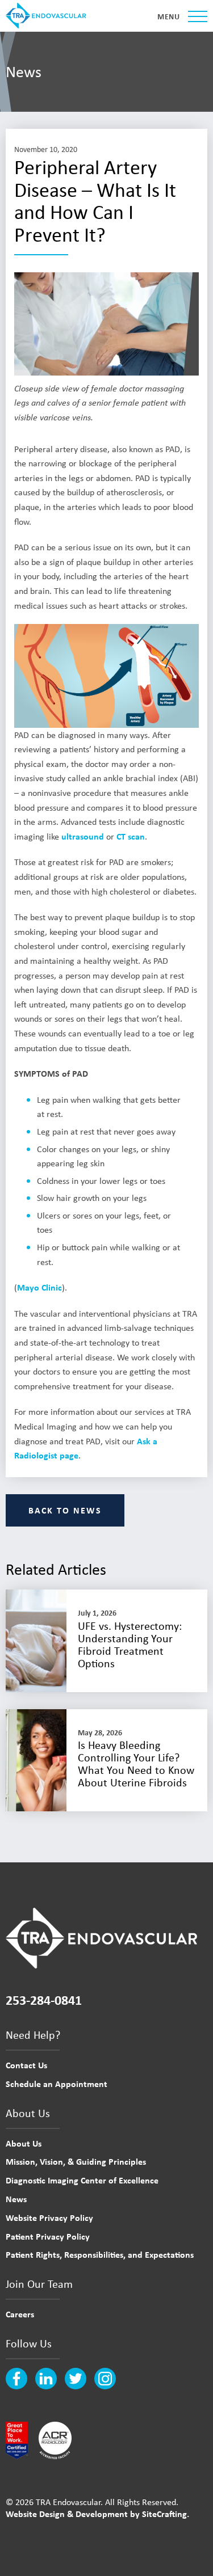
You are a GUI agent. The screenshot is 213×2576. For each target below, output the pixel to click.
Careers (20, 2314)
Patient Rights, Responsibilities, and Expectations (100, 2254)
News (16, 2199)
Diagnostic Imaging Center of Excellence (82, 2180)
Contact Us (26, 2065)
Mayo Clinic (39, 1287)
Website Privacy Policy (49, 2217)
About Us (24, 2143)
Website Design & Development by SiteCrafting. (97, 2514)
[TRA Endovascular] (48, 16)
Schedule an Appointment (57, 2084)
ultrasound (83, 836)
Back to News (65, 1510)
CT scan (131, 836)
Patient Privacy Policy (48, 2236)
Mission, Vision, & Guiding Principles (76, 2161)
